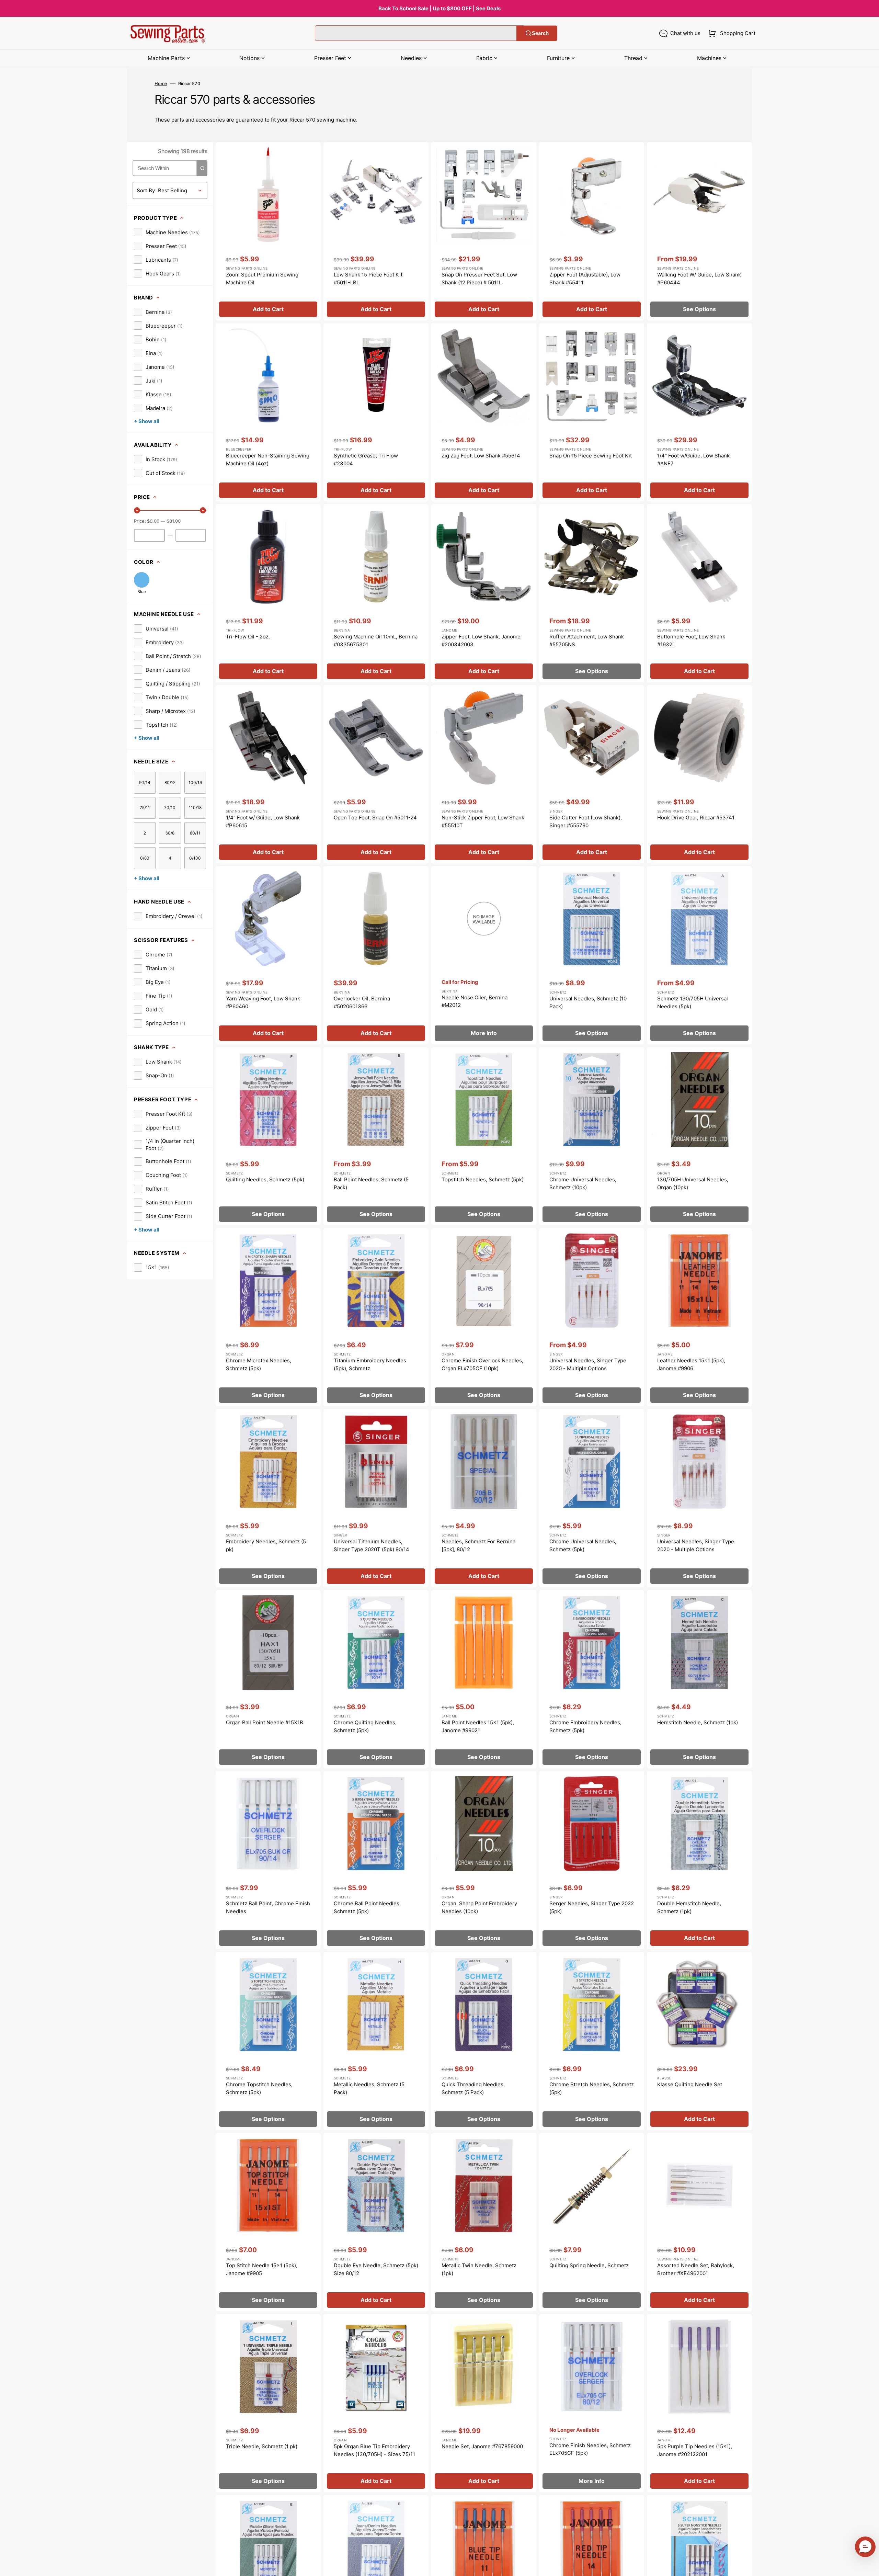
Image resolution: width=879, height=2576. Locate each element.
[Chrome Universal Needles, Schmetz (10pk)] (592, 1136)
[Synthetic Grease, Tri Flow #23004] (376, 412)
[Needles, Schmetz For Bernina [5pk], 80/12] (484, 1498)
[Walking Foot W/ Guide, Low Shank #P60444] (699, 231)
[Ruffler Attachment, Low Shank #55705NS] (592, 593)
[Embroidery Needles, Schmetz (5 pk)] (268, 1498)
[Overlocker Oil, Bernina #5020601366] (376, 955)
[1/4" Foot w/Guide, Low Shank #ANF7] (699, 412)
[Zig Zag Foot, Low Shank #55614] (484, 412)
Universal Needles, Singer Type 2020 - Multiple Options (588, 1364)
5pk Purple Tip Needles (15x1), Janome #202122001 (695, 2450)
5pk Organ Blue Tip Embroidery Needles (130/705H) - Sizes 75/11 (374, 2450)
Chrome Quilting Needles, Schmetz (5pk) (365, 1726)
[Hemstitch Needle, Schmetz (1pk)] (699, 1679)
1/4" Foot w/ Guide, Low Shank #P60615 (263, 821)
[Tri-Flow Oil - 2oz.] (268, 593)
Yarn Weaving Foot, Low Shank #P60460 (263, 1002)
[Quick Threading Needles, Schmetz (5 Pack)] (484, 2041)
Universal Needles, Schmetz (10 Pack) (588, 1002)
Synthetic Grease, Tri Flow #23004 (366, 459)
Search (540, 33)
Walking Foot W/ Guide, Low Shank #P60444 (699, 279)
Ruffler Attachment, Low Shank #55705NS (587, 640)
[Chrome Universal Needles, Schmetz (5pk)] (592, 1498)
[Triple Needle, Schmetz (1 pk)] (268, 2403)
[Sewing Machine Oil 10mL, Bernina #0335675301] (376, 593)
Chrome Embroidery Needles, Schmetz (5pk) (585, 1726)
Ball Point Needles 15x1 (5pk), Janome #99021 (478, 1726)
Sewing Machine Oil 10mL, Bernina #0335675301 (376, 640)
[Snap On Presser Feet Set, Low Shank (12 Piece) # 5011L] (484, 231)
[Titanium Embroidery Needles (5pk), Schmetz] (376, 1317)
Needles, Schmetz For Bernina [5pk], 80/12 (478, 1545)
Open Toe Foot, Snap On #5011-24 (375, 818)
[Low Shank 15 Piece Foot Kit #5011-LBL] (376, 231)
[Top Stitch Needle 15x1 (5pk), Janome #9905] (268, 2222)
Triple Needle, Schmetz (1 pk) (262, 2446)
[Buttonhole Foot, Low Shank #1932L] (699, 593)
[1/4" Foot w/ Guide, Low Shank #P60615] (268, 774)
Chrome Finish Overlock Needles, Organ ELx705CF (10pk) (482, 1364)
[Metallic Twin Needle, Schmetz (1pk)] (484, 2222)
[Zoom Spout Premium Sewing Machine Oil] (268, 231)
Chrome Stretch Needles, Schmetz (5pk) (592, 2088)
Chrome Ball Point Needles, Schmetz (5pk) (367, 1907)
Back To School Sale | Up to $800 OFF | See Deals (439, 8)
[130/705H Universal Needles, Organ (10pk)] (699, 1136)
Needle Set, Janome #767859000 (482, 2446)
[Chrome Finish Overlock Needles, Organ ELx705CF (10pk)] (484, 1317)
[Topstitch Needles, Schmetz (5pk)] (484, 1136)
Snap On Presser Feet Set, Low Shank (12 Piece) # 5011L (479, 279)
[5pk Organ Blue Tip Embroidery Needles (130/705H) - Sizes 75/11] (376, 2403)
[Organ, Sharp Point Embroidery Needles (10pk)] (484, 1860)
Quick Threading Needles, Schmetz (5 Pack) (473, 2088)
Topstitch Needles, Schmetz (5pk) (483, 1179)
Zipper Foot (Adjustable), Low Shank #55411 (585, 279)
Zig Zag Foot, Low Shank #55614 (481, 456)
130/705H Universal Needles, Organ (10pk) (693, 1183)
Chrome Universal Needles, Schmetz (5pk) (583, 1545)
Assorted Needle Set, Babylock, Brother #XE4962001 (696, 2269)
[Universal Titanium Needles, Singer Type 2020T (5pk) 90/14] (376, 1498)
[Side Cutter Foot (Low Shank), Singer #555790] (592, 774)
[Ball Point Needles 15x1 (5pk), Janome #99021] (484, 1679)
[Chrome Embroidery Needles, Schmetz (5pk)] (592, 1679)
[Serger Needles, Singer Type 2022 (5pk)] (592, 1860)
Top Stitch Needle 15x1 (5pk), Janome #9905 (262, 2269)
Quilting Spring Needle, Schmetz (589, 2265)
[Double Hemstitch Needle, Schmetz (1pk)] (699, 1860)
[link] (167, 232)
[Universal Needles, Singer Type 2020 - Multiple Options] (592, 1317)
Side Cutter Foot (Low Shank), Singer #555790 (586, 821)
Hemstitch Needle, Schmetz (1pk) (698, 1722)
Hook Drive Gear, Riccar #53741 (696, 818)
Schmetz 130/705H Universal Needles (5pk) (693, 1002)
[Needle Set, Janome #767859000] (484, 2403)
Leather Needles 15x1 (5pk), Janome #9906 (691, 1364)
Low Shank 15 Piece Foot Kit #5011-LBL (368, 279)
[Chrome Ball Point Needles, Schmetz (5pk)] (376, 1860)
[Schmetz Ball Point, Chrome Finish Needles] (268, 1860)
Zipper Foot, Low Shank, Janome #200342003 (481, 640)
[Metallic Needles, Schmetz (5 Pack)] (376, 2041)
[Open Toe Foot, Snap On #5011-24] (376, 774)
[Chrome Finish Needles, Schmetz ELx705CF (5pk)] (592, 2403)
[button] (730, 33)
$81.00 (174, 521)
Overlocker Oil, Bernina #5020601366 (362, 1002)
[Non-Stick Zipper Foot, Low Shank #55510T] (484, 774)
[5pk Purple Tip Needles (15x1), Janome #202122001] (699, 2403)
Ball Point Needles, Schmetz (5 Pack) (371, 1183)
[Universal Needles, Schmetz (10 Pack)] (592, 955)
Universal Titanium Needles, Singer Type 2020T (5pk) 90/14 (372, 1545)
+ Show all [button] (147, 421)
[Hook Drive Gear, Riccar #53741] (699, 774)
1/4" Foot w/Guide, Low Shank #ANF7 (693, 459)
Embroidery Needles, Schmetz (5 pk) (266, 1545)
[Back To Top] (869, 2566)
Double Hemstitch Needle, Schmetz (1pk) (689, 1907)
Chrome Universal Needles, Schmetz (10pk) (583, 1183)
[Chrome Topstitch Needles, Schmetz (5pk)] (268, 2041)
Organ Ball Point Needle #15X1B (265, 1722)
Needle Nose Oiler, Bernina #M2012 (475, 1001)
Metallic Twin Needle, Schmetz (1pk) (479, 2269)
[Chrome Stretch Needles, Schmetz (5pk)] (592, 2041)
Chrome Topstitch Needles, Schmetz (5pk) (259, 2088)
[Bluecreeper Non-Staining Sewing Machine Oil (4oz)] (268, 412)
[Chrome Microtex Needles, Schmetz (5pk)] (268, 1317)
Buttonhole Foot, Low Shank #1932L (691, 640)
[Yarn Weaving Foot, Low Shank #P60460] (268, 955)
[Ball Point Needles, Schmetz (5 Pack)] (376, 1136)
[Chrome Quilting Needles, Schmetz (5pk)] (376, 1679)
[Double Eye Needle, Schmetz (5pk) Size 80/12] (376, 2222)
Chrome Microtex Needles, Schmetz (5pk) (259, 1364)
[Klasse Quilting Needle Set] (699, 2041)
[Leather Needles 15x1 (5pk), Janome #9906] (699, 1317)
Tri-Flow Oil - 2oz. (248, 637)
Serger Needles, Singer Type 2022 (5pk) (592, 1907)
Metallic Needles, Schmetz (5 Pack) (369, 2088)
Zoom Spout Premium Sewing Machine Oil (262, 279)
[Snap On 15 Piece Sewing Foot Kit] (592, 412)
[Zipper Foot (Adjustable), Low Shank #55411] (592, 231)
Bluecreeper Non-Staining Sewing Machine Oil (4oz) (268, 459)
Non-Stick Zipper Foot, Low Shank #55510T (483, 821)
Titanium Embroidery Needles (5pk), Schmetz (370, 1364)
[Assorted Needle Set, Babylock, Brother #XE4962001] (699, 2222)
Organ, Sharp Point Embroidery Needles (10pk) (479, 1907)
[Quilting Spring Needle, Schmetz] (592, 2222)
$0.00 (153, 521)
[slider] (137, 510)
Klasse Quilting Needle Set (690, 2084)
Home (161, 83)
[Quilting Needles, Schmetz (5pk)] (268, 1136)
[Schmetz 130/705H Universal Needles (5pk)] (699, 955)
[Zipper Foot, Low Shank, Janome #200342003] (484, 593)
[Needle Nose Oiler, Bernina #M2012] (484, 955)
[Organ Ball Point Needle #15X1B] (268, 1679)
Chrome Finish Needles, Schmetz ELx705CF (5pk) (590, 2449)
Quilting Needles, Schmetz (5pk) (265, 1179)
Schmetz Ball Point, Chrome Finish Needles (268, 1907)
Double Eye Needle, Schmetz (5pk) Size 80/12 (376, 2269)
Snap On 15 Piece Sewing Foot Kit (591, 456)
